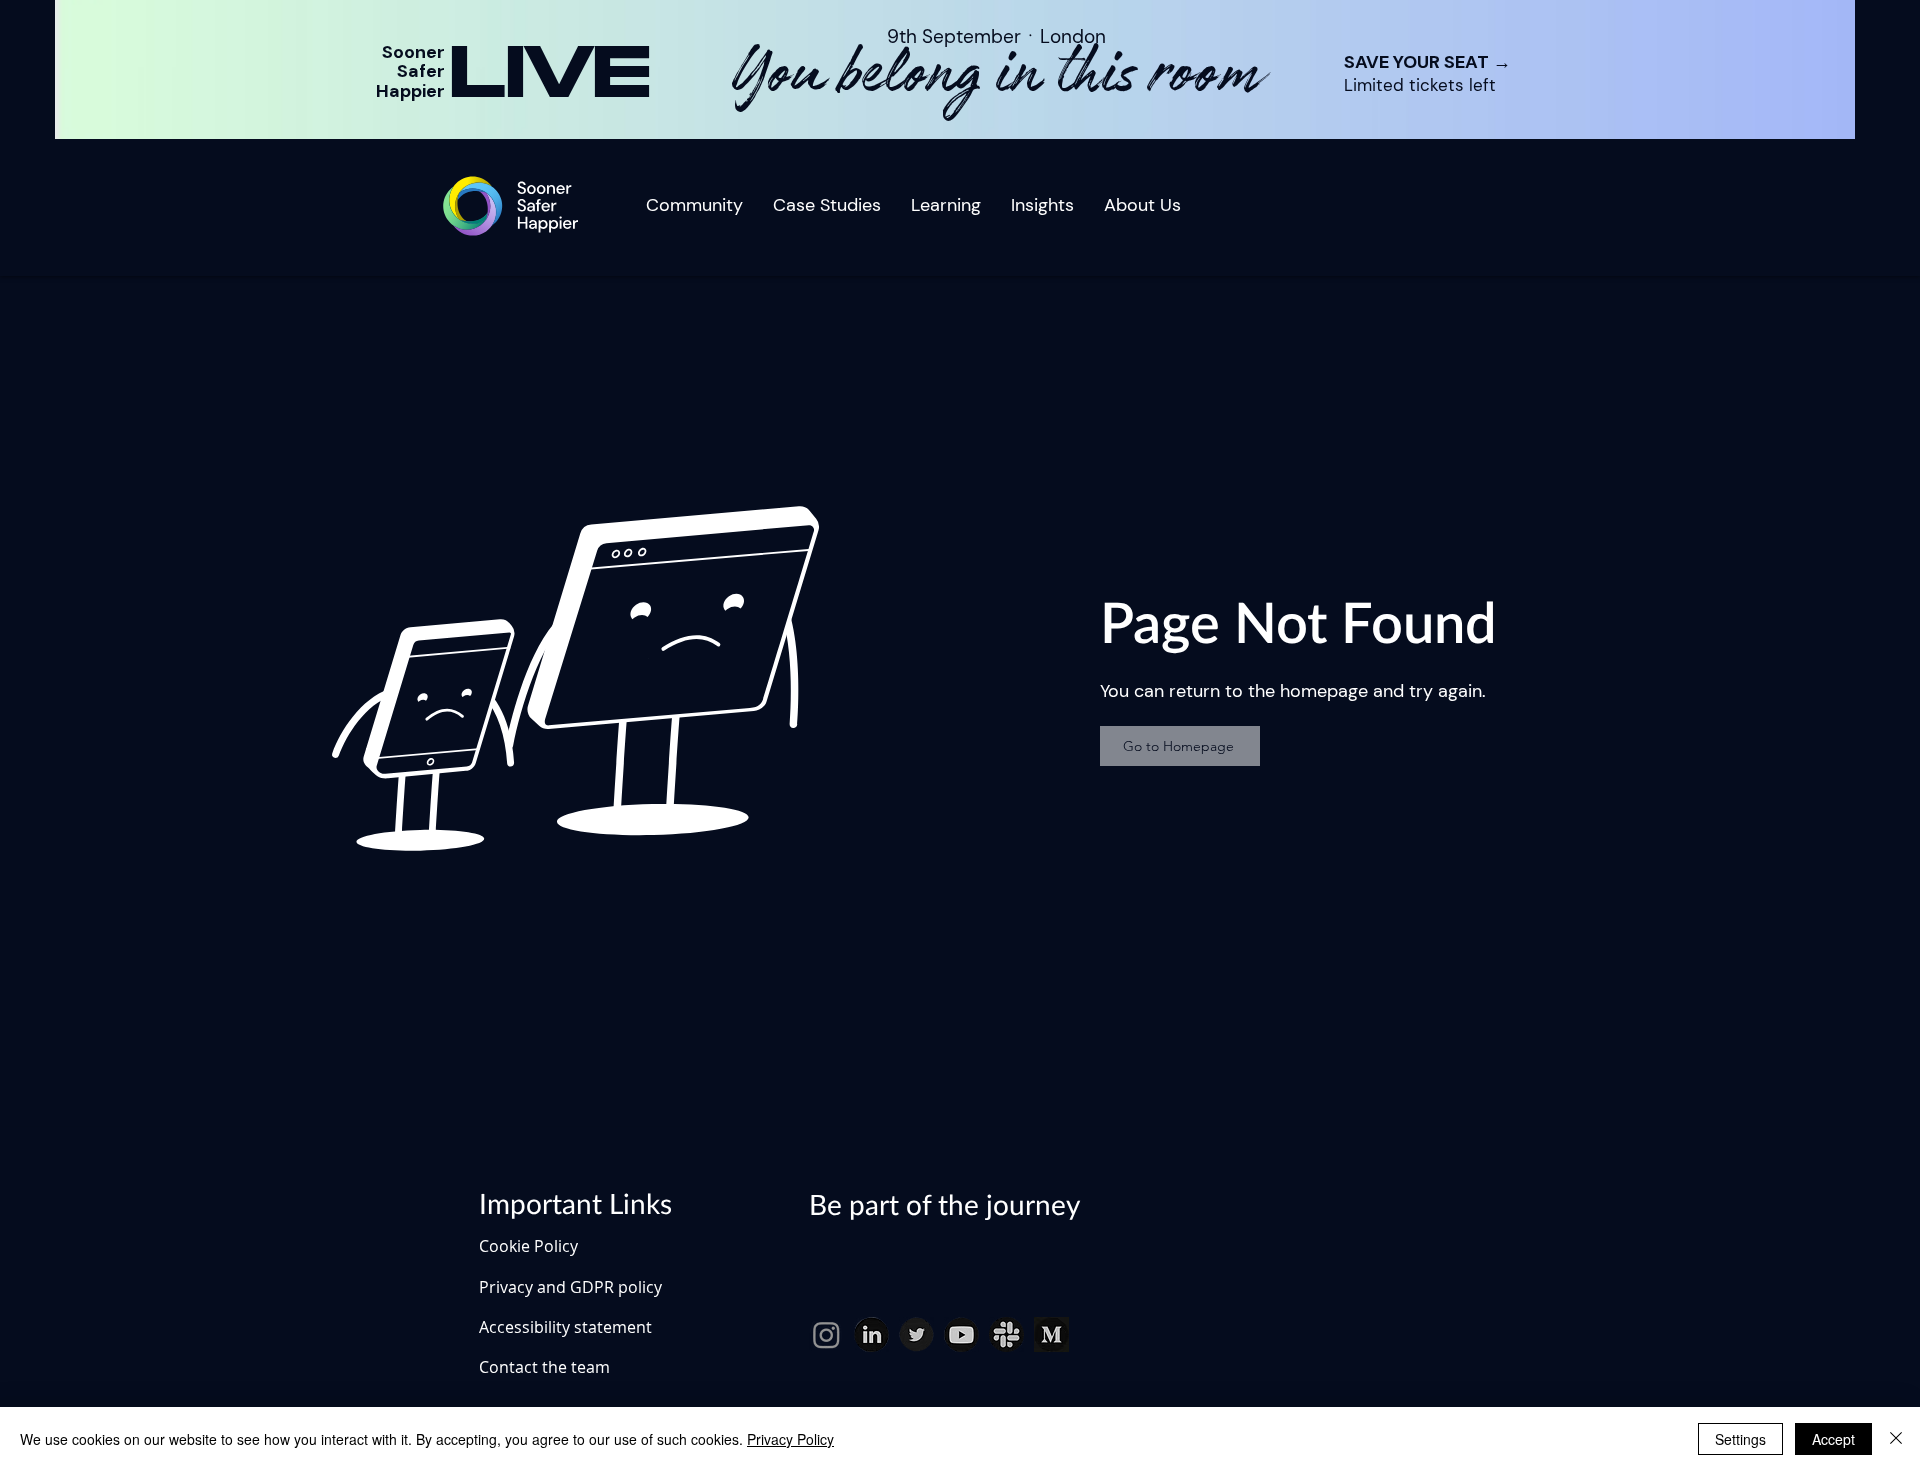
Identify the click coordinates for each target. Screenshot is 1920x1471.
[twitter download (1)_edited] (916, 1334)
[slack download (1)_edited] (1006, 1334)
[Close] (1896, 1439)
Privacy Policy (790, 1439)
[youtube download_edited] (961, 1334)
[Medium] (1051, 1334)
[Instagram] (826, 1334)
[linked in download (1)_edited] (871, 1334)
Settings (1740, 1439)
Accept (1833, 1439)
